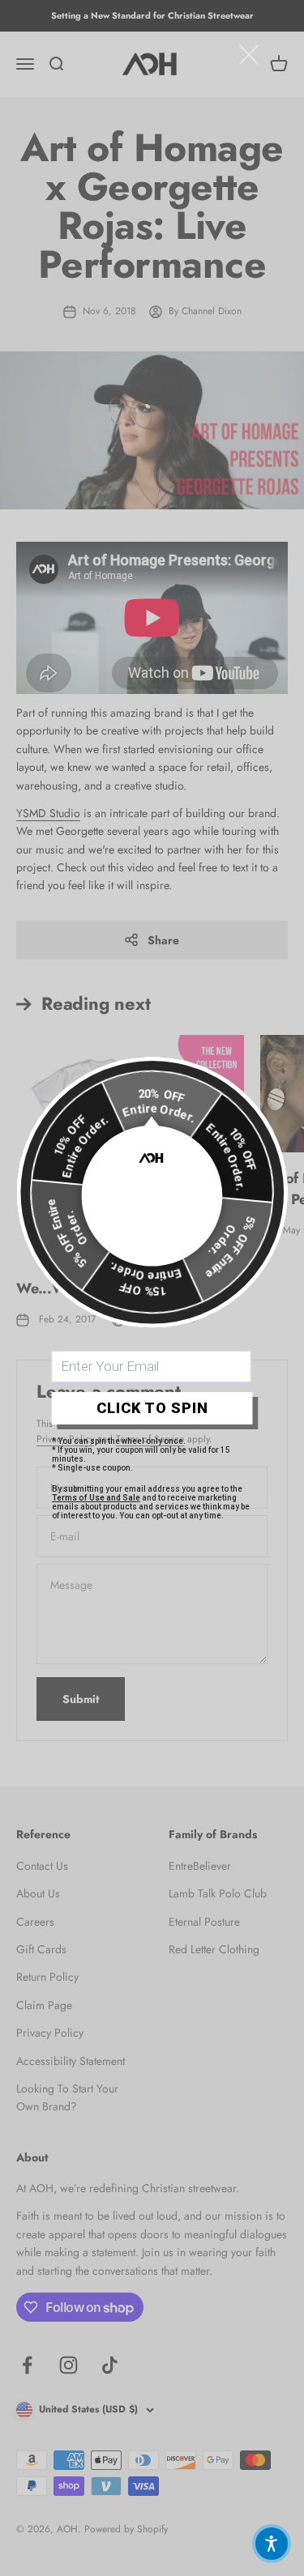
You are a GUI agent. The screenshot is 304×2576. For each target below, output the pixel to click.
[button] (272, 2544)
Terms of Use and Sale (96, 1498)
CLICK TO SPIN (152, 1408)
